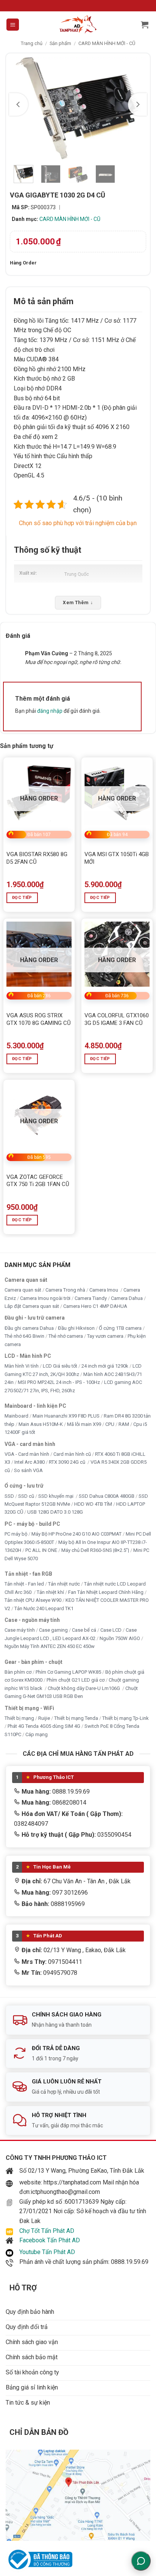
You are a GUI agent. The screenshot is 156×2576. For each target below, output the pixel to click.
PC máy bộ (16, 1534)
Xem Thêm (78, 603)
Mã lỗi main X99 (84, 1424)
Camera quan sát (23, 1290)
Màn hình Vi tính (22, 1366)
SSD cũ (26, 1496)
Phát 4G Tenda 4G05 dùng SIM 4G (44, 1726)
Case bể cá (84, 1630)
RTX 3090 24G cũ (68, 1462)
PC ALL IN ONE (42, 1550)
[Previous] (19, 104)
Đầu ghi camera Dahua (29, 1328)
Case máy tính (20, 1630)
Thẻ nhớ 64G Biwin (24, 1336)
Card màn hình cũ (72, 1454)
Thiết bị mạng (19, 1718)
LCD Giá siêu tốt (60, 1366)
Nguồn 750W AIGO (120, 1638)
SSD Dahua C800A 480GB (107, 1496)
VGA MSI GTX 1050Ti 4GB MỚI (117, 858)
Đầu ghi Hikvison (76, 1328)
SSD (9, 1496)
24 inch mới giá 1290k (105, 1366)
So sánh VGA (28, 1470)
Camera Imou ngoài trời (45, 1298)
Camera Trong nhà (65, 1290)
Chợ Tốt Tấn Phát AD (47, 2231)
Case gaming (53, 1630)
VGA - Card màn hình (27, 1454)
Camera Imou (104, 1290)
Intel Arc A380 (30, 1462)
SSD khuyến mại (56, 1496)
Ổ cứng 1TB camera (120, 1328)
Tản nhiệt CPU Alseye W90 (33, 1600)
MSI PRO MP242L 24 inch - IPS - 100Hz (59, 1382)
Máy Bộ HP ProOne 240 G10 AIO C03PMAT (76, 1534)
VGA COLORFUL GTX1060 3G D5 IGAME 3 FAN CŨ (117, 1019)
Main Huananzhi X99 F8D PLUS (66, 1416)
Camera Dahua (127, 1298)
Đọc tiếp (22, 898)
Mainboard (16, 1416)
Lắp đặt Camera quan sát (32, 1306)
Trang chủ (32, 43)
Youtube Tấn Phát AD (47, 2252)
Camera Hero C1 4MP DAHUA (95, 1306)
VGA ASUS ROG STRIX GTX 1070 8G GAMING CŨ (39, 1019)
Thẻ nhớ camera (66, 1336)
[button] (13, 25)
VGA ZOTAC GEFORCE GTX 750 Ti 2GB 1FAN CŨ (38, 1181)
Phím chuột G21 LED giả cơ (76, 1680)
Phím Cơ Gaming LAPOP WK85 (68, 1672)
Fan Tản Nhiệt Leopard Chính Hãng (106, 1592)
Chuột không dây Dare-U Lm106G (84, 1688)
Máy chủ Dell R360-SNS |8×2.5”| (95, 1550)
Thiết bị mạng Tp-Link (126, 1718)
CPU (110, 1424)
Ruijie (44, 1718)
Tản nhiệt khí (50, 1592)
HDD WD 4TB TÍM (93, 1504)
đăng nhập (50, 711)
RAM (124, 1424)
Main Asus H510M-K (41, 1424)
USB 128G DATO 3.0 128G (55, 1512)
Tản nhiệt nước (64, 1584)
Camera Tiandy (91, 1298)
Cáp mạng (37, 1734)
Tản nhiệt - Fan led (24, 1584)
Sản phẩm (60, 43)
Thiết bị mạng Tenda (76, 1718)
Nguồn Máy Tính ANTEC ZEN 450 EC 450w (50, 1646)
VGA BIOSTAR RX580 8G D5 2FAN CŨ (37, 858)
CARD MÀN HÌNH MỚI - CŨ (107, 43)
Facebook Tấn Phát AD (50, 2240)
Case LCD (111, 1630)
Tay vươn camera (105, 1336)
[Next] (137, 104)
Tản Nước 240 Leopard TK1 (44, 1608)
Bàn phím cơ (18, 1672)
